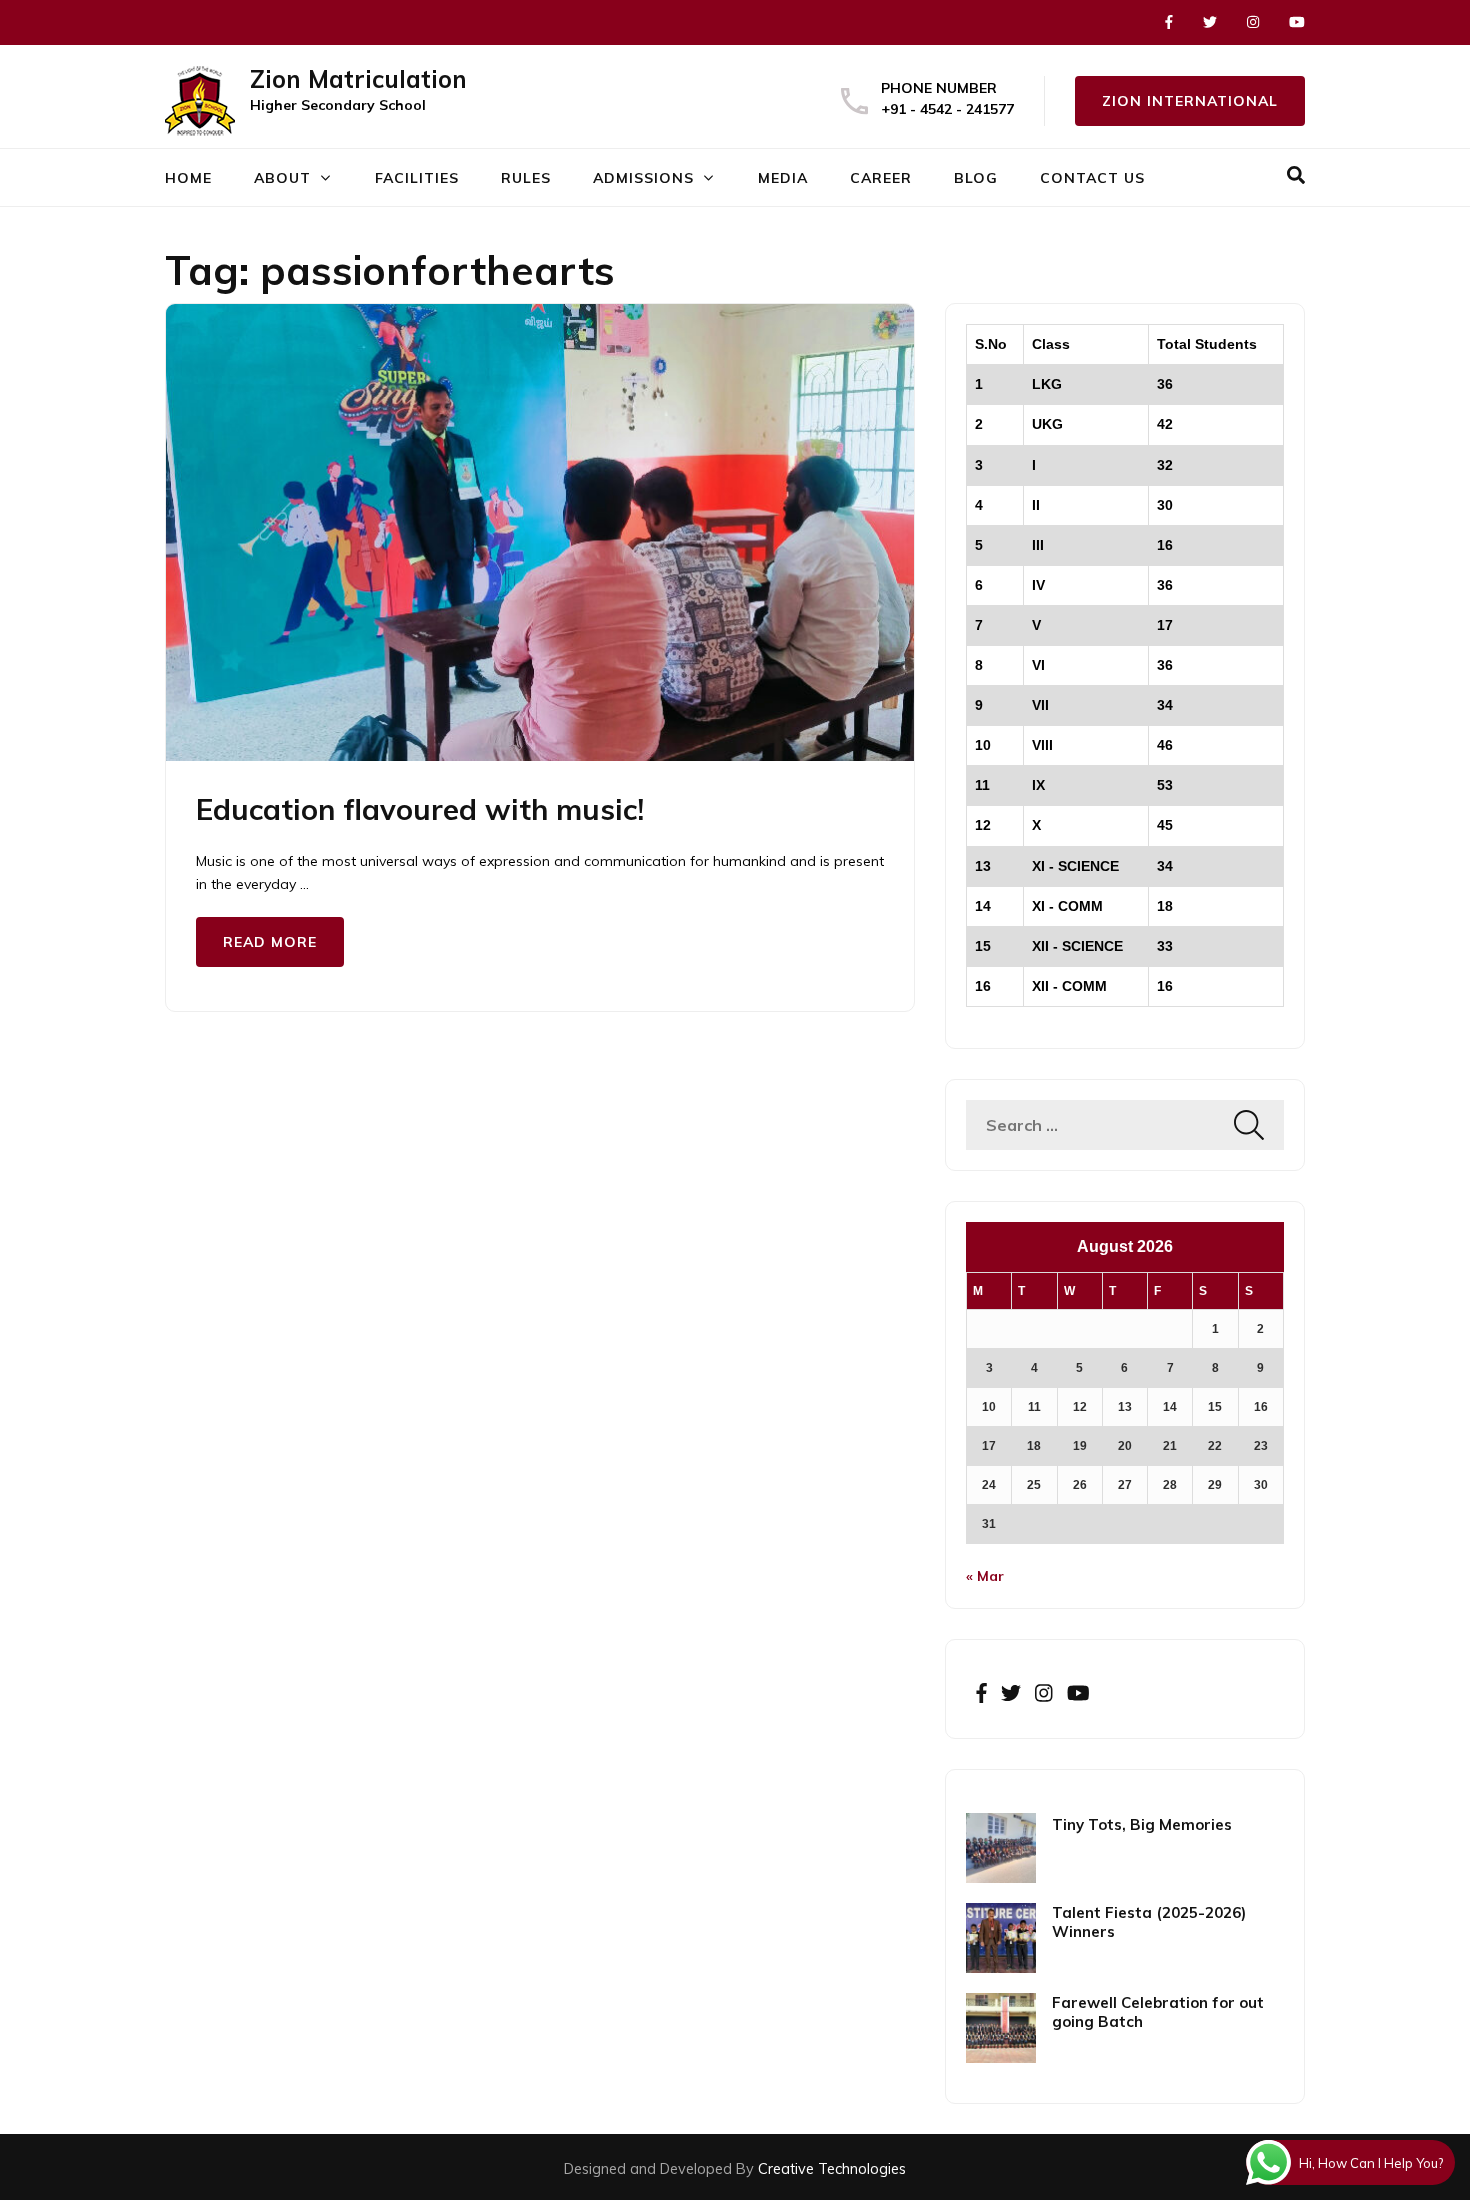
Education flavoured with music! (420, 809)
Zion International (1190, 101)
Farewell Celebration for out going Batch (1158, 2012)
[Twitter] (1210, 22)
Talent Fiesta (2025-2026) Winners (1149, 1922)
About (282, 178)
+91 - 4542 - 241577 (947, 109)
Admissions (643, 178)
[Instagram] (1253, 22)
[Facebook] (1169, 22)
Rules (526, 178)
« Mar (985, 1576)
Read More (270, 942)
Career (881, 178)
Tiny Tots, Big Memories (1142, 1824)
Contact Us (1092, 178)
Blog (976, 178)
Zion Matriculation (358, 79)
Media (783, 178)
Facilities (417, 178)
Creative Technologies (832, 2168)
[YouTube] (1297, 22)
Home (188, 178)
